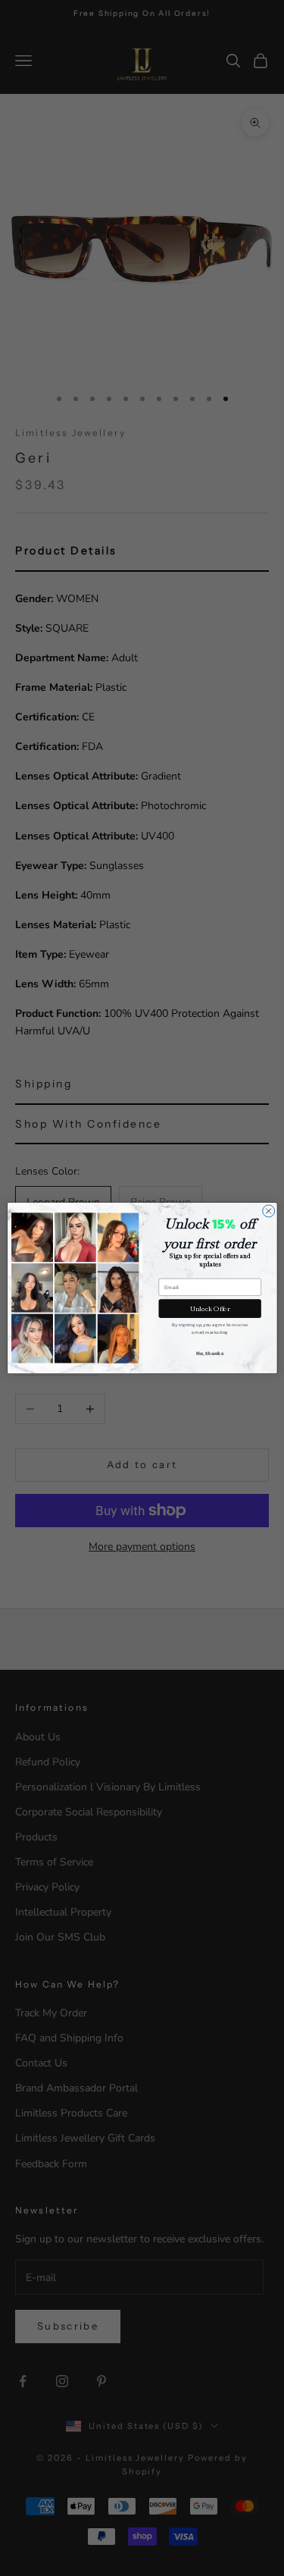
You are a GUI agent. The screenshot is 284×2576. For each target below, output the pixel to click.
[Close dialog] (268, 1211)
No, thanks (210, 1353)
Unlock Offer (209, 1309)
